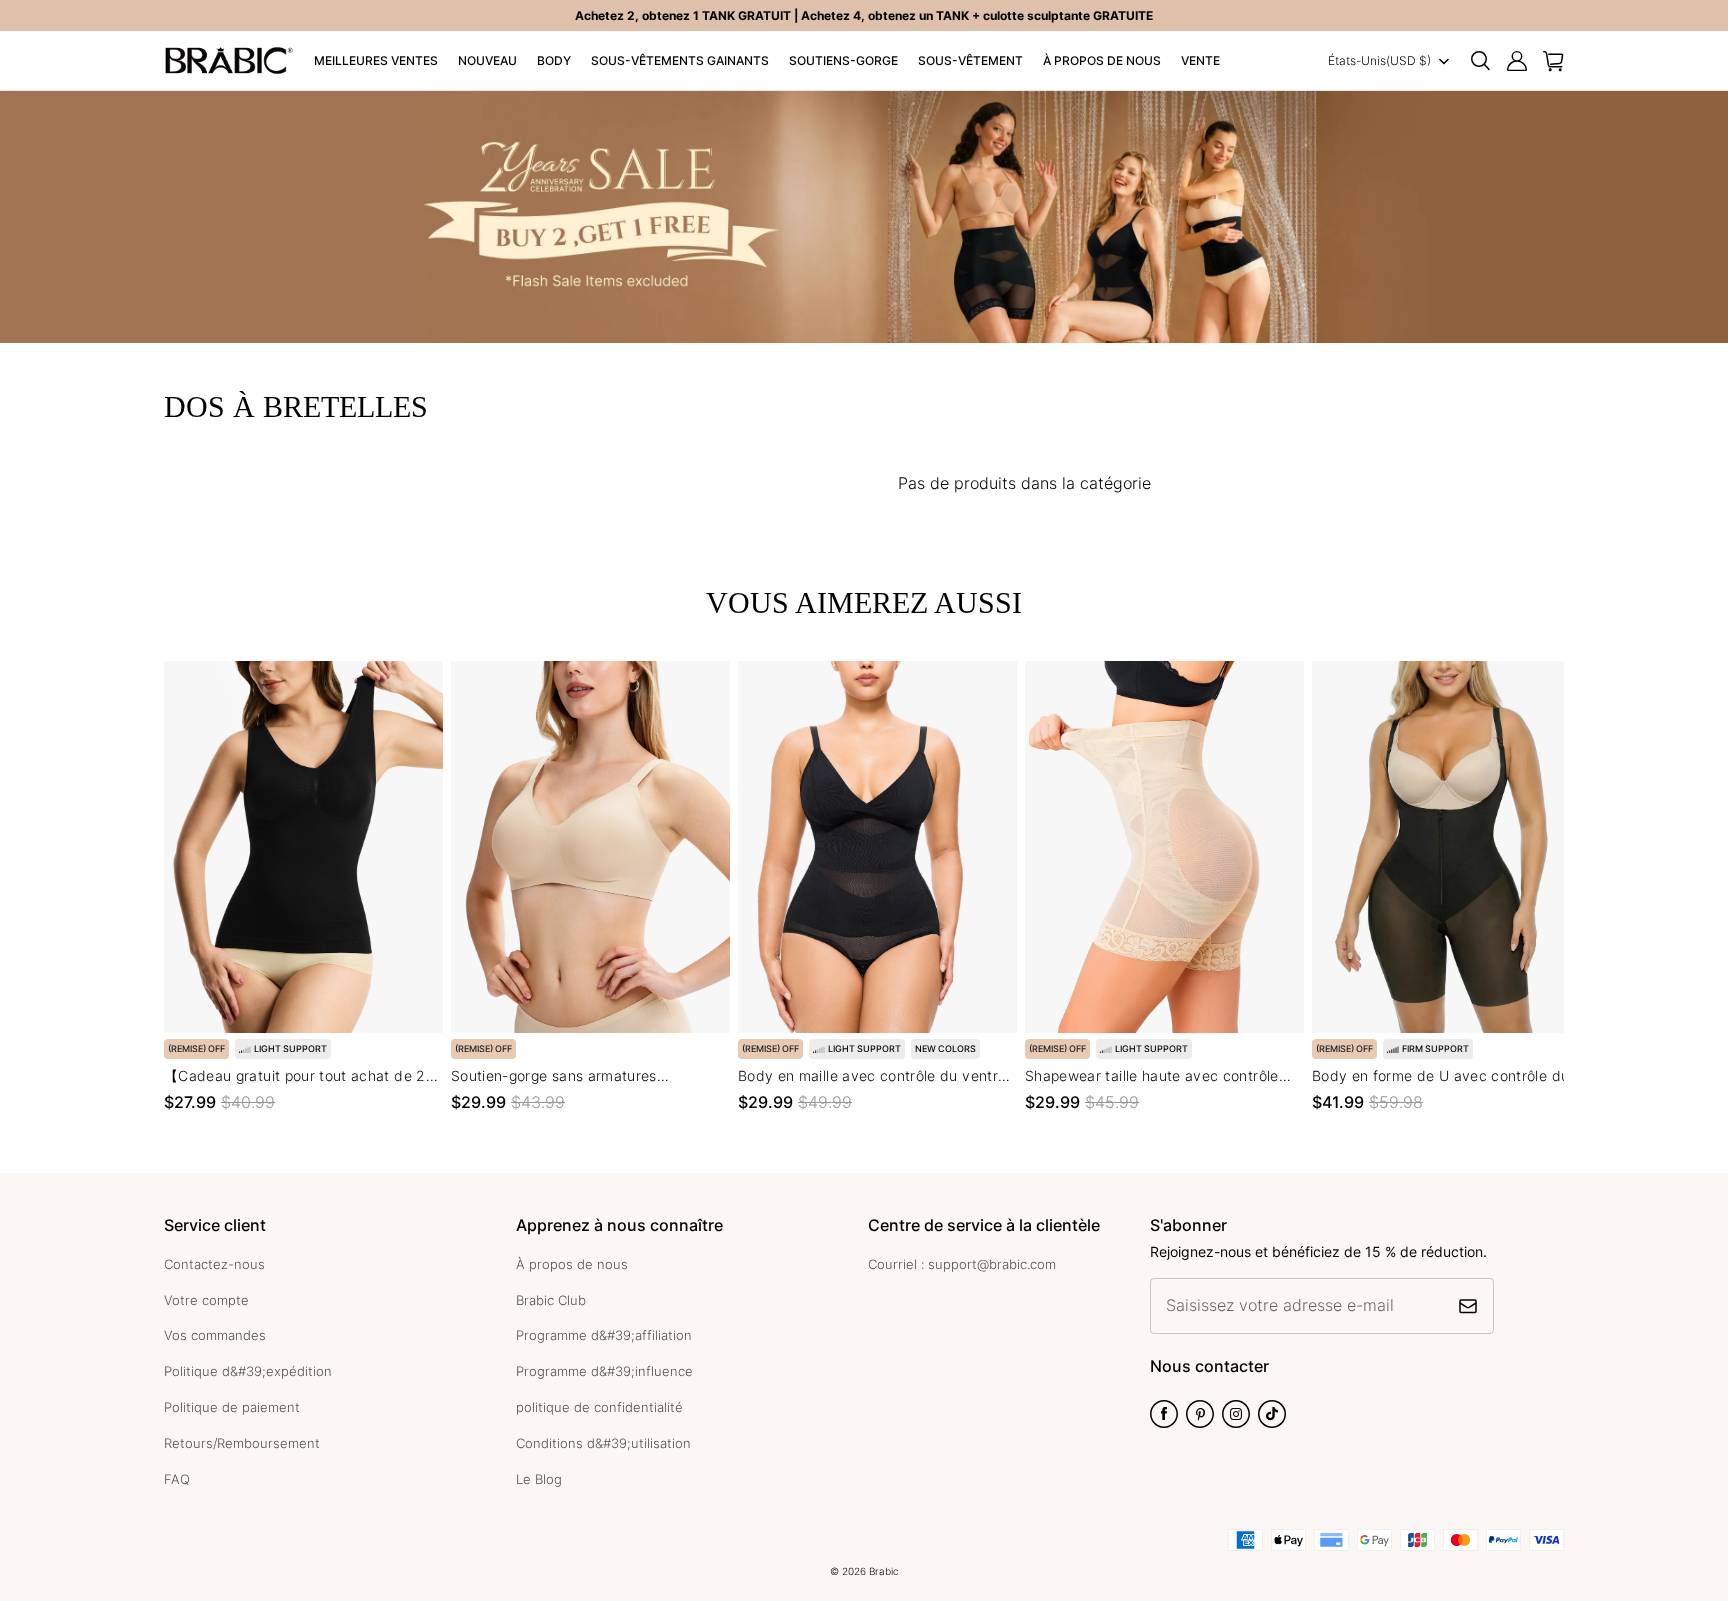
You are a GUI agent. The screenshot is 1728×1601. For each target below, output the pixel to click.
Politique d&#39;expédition (248, 1371)
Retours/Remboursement (242, 1443)
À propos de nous (1102, 60)
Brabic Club (551, 1300)
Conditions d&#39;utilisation (603, 1443)
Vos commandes (215, 1335)
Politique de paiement (232, 1407)
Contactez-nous (214, 1264)
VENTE (1200, 60)
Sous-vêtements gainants (680, 60)
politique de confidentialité (599, 1407)
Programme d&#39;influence (604, 1371)
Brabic (884, 1571)
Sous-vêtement (970, 60)
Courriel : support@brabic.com (962, 1264)
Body (554, 60)
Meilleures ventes (376, 60)
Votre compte (206, 1300)
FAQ (177, 1479)
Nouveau (487, 60)
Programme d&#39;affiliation (604, 1335)
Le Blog (539, 1479)
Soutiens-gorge (843, 60)
